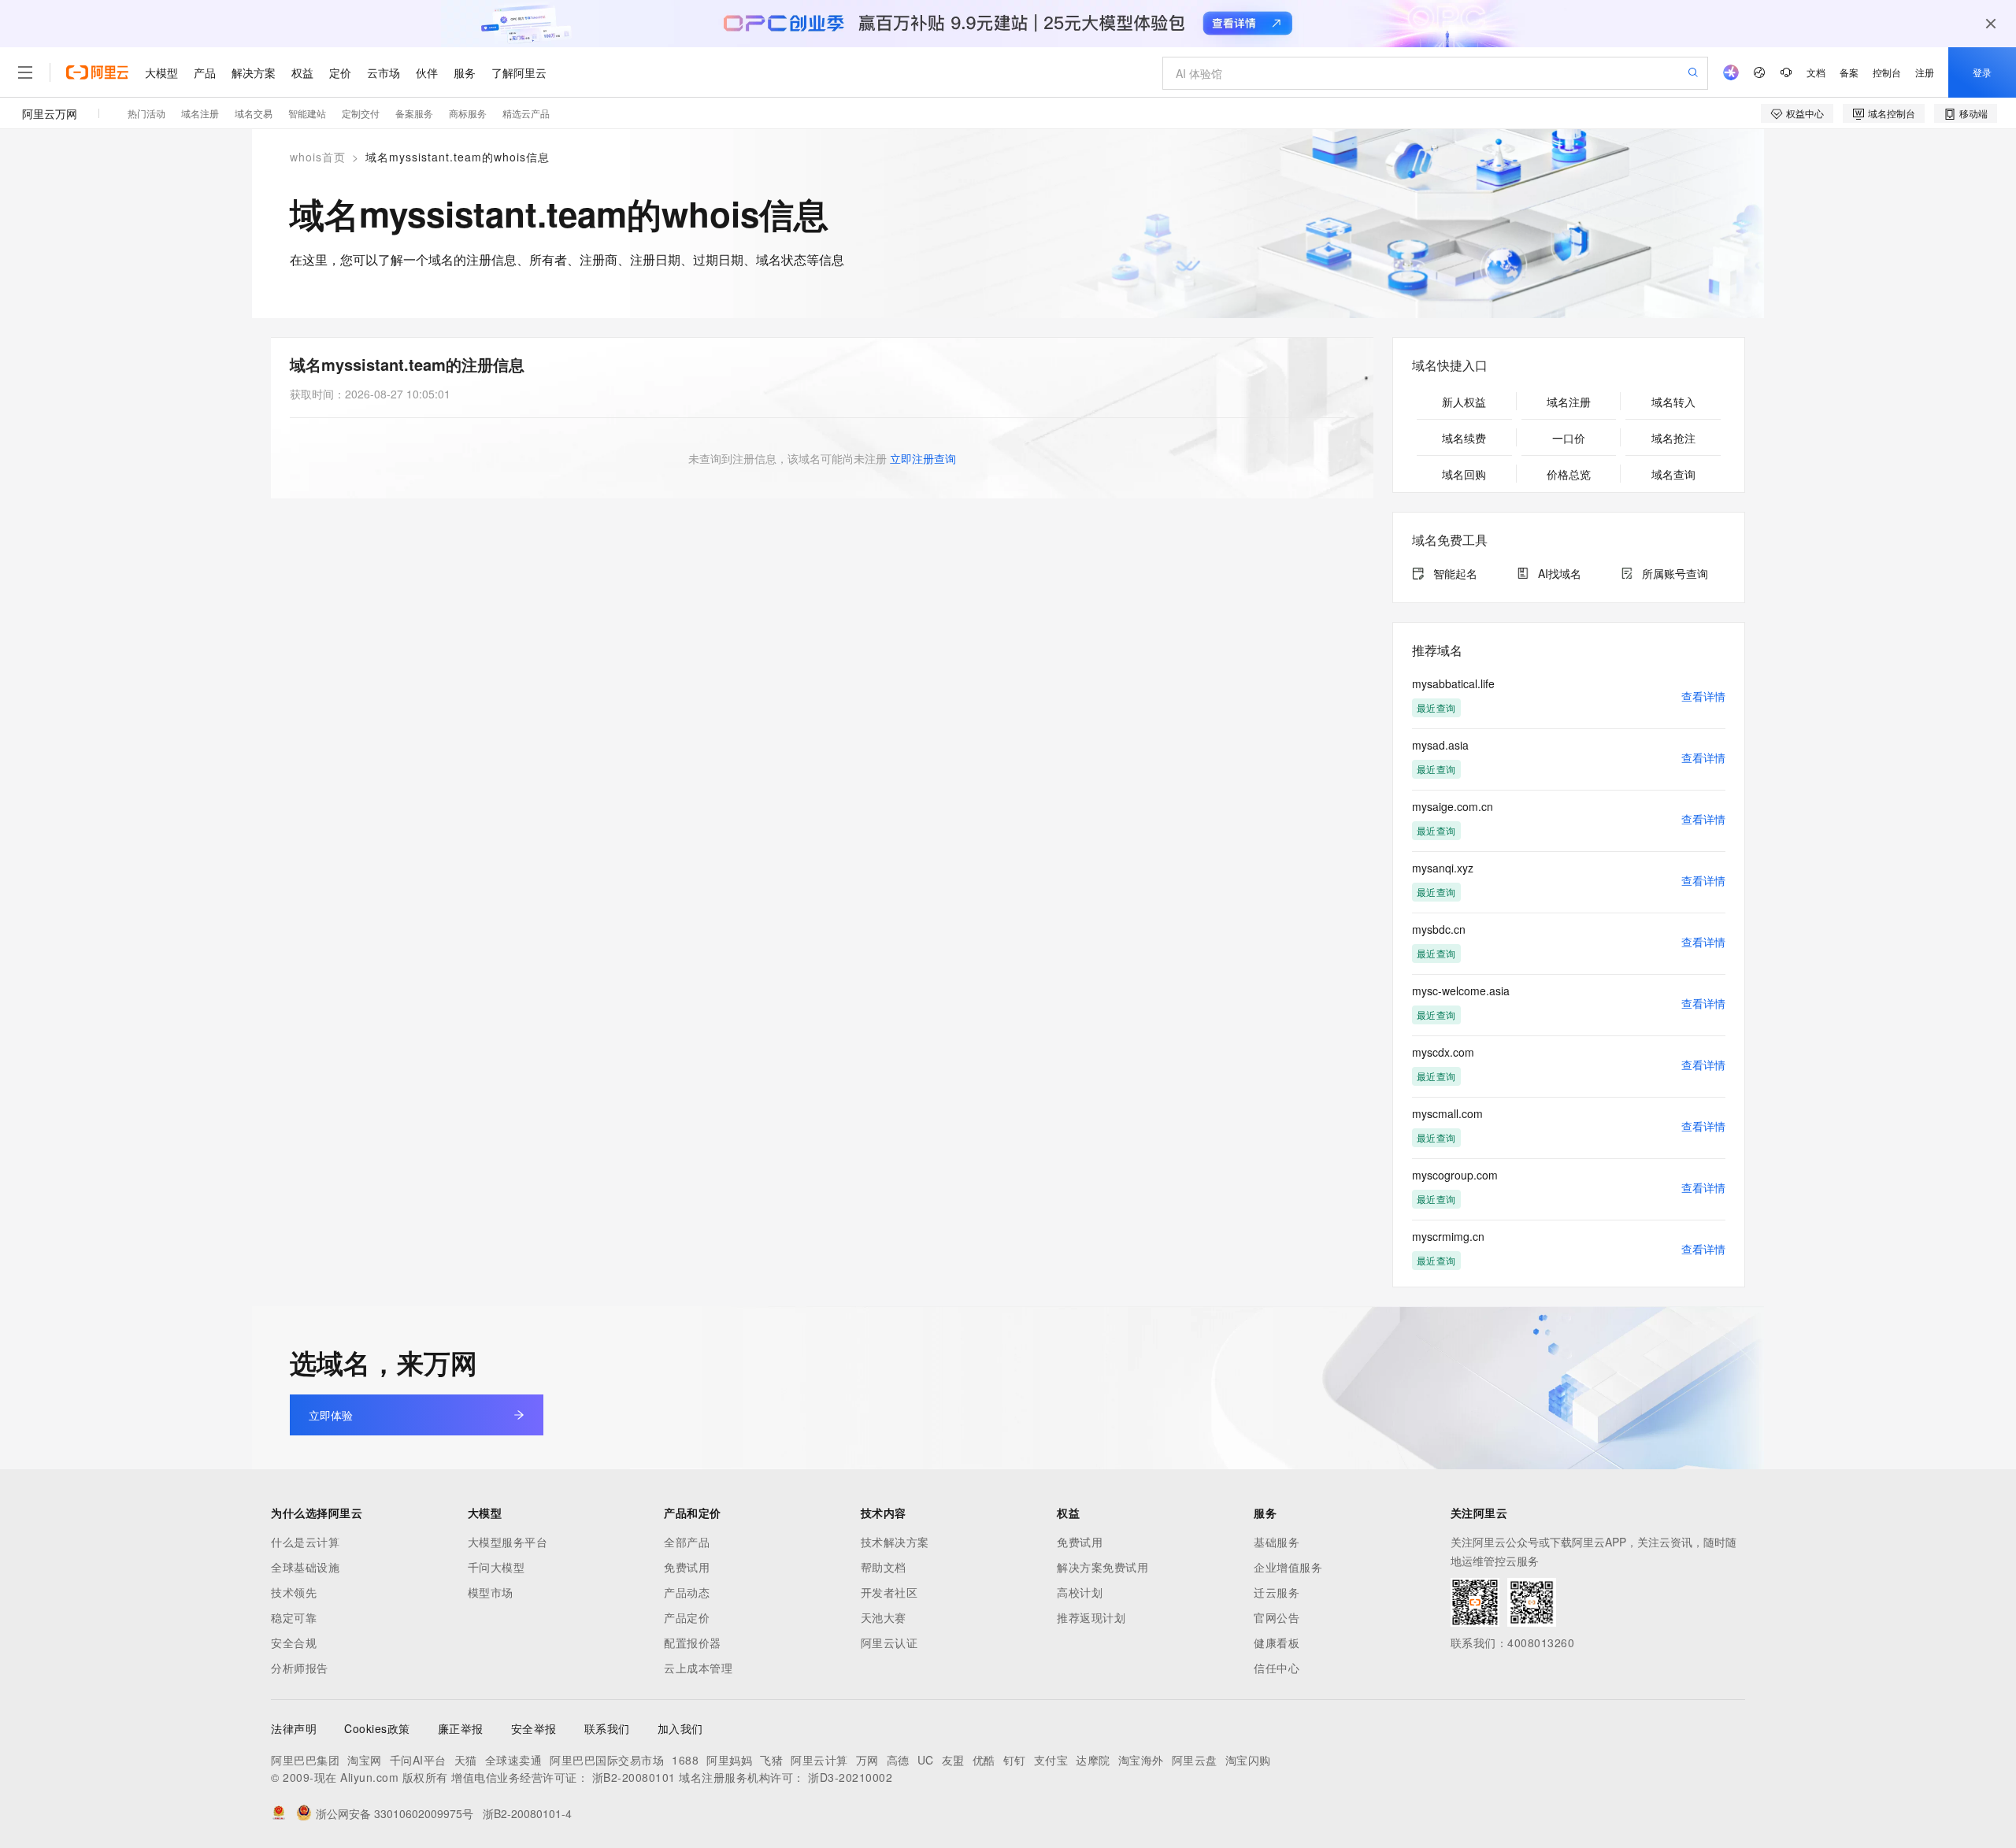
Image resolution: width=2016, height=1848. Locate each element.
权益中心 (1805, 113)
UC (926, 1760)
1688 (685, 1760)
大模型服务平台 (508, 1542)
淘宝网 (365, 1760)
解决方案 (254, 72)
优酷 (984, 1760)
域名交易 (254, 113)
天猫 (466, 1760)
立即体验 (331, 1415)
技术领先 (294, 1592)
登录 (1982, 72)
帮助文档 (884, 1567)
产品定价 (687, 1617)
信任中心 (1277, 1668)
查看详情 (1703, 696)
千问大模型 (497, 1567)
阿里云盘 (1195, 1760)
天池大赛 (884, 1617)
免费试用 (687, 1567)
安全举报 (534, 1728)
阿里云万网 (50, 113)
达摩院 (1093, 1760)
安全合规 (294, 1642)
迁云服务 (1277, 1592)
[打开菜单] (25, 72)
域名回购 (1464, 474)
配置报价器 (693, 1642)
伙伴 (427, 72)
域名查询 (1673, 474)
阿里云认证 (889, 1642)
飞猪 (771, 1760)
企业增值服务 (1288, 1567)
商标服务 (468, 113)
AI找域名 (1560, 573)
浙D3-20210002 (850, 1777)
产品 (205, 72)
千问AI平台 (418, 1760)
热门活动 (146, 113)
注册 (1925, 72)
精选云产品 (526, 113)
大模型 (161, 72)
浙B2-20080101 (634, 1777)
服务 (465, 72)
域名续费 (1464, 438)
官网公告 (1277, 1617)
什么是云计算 (305, 1542)
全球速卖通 (514, 1760)
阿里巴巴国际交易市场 (607, 1760)
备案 (1849, 72)
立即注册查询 (923, 458)
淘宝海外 (1141, 1760)
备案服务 (414, 113)
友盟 (953, 1760)
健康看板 (1277, 1642)
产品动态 (687, 1592)
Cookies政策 (377, 1728)
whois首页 (318, 157)
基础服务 (1277, 1542)
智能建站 (307, 113)
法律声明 (294, 1728)
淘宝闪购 (1248, 1760)
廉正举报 (461, 1728)
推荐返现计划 (1091, 1617)
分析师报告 (300, 1668)
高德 (898, 1760)
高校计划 (1080, 1592)
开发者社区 (889, 1592)
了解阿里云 (519, 72)
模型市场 (491, 1592)
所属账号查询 (1675, 573)
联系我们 (607, 1728)
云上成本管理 (698, 1668)
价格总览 (1569, 474)
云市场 (384, 72)
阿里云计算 (819, 1760)
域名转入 (1673, 402)
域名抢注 (1673, 438)
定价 (340, 72)
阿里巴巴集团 (305, 1760)
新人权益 (1464, 402)
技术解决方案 (895, 1542)
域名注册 (200, 113)
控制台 (1887, 72)
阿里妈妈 (729, 1760)
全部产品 (687, 1542)
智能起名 (1455, 573)
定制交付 (361, 113)
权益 (302, 72)
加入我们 (680, 1728)
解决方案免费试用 (1102, 1567)
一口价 (1569, 438)
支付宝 (1051, 1760)
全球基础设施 (305, 1567)
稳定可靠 (294, 1617)
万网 (867, 1760)
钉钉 (1015, 1760)
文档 (1816, 72)
